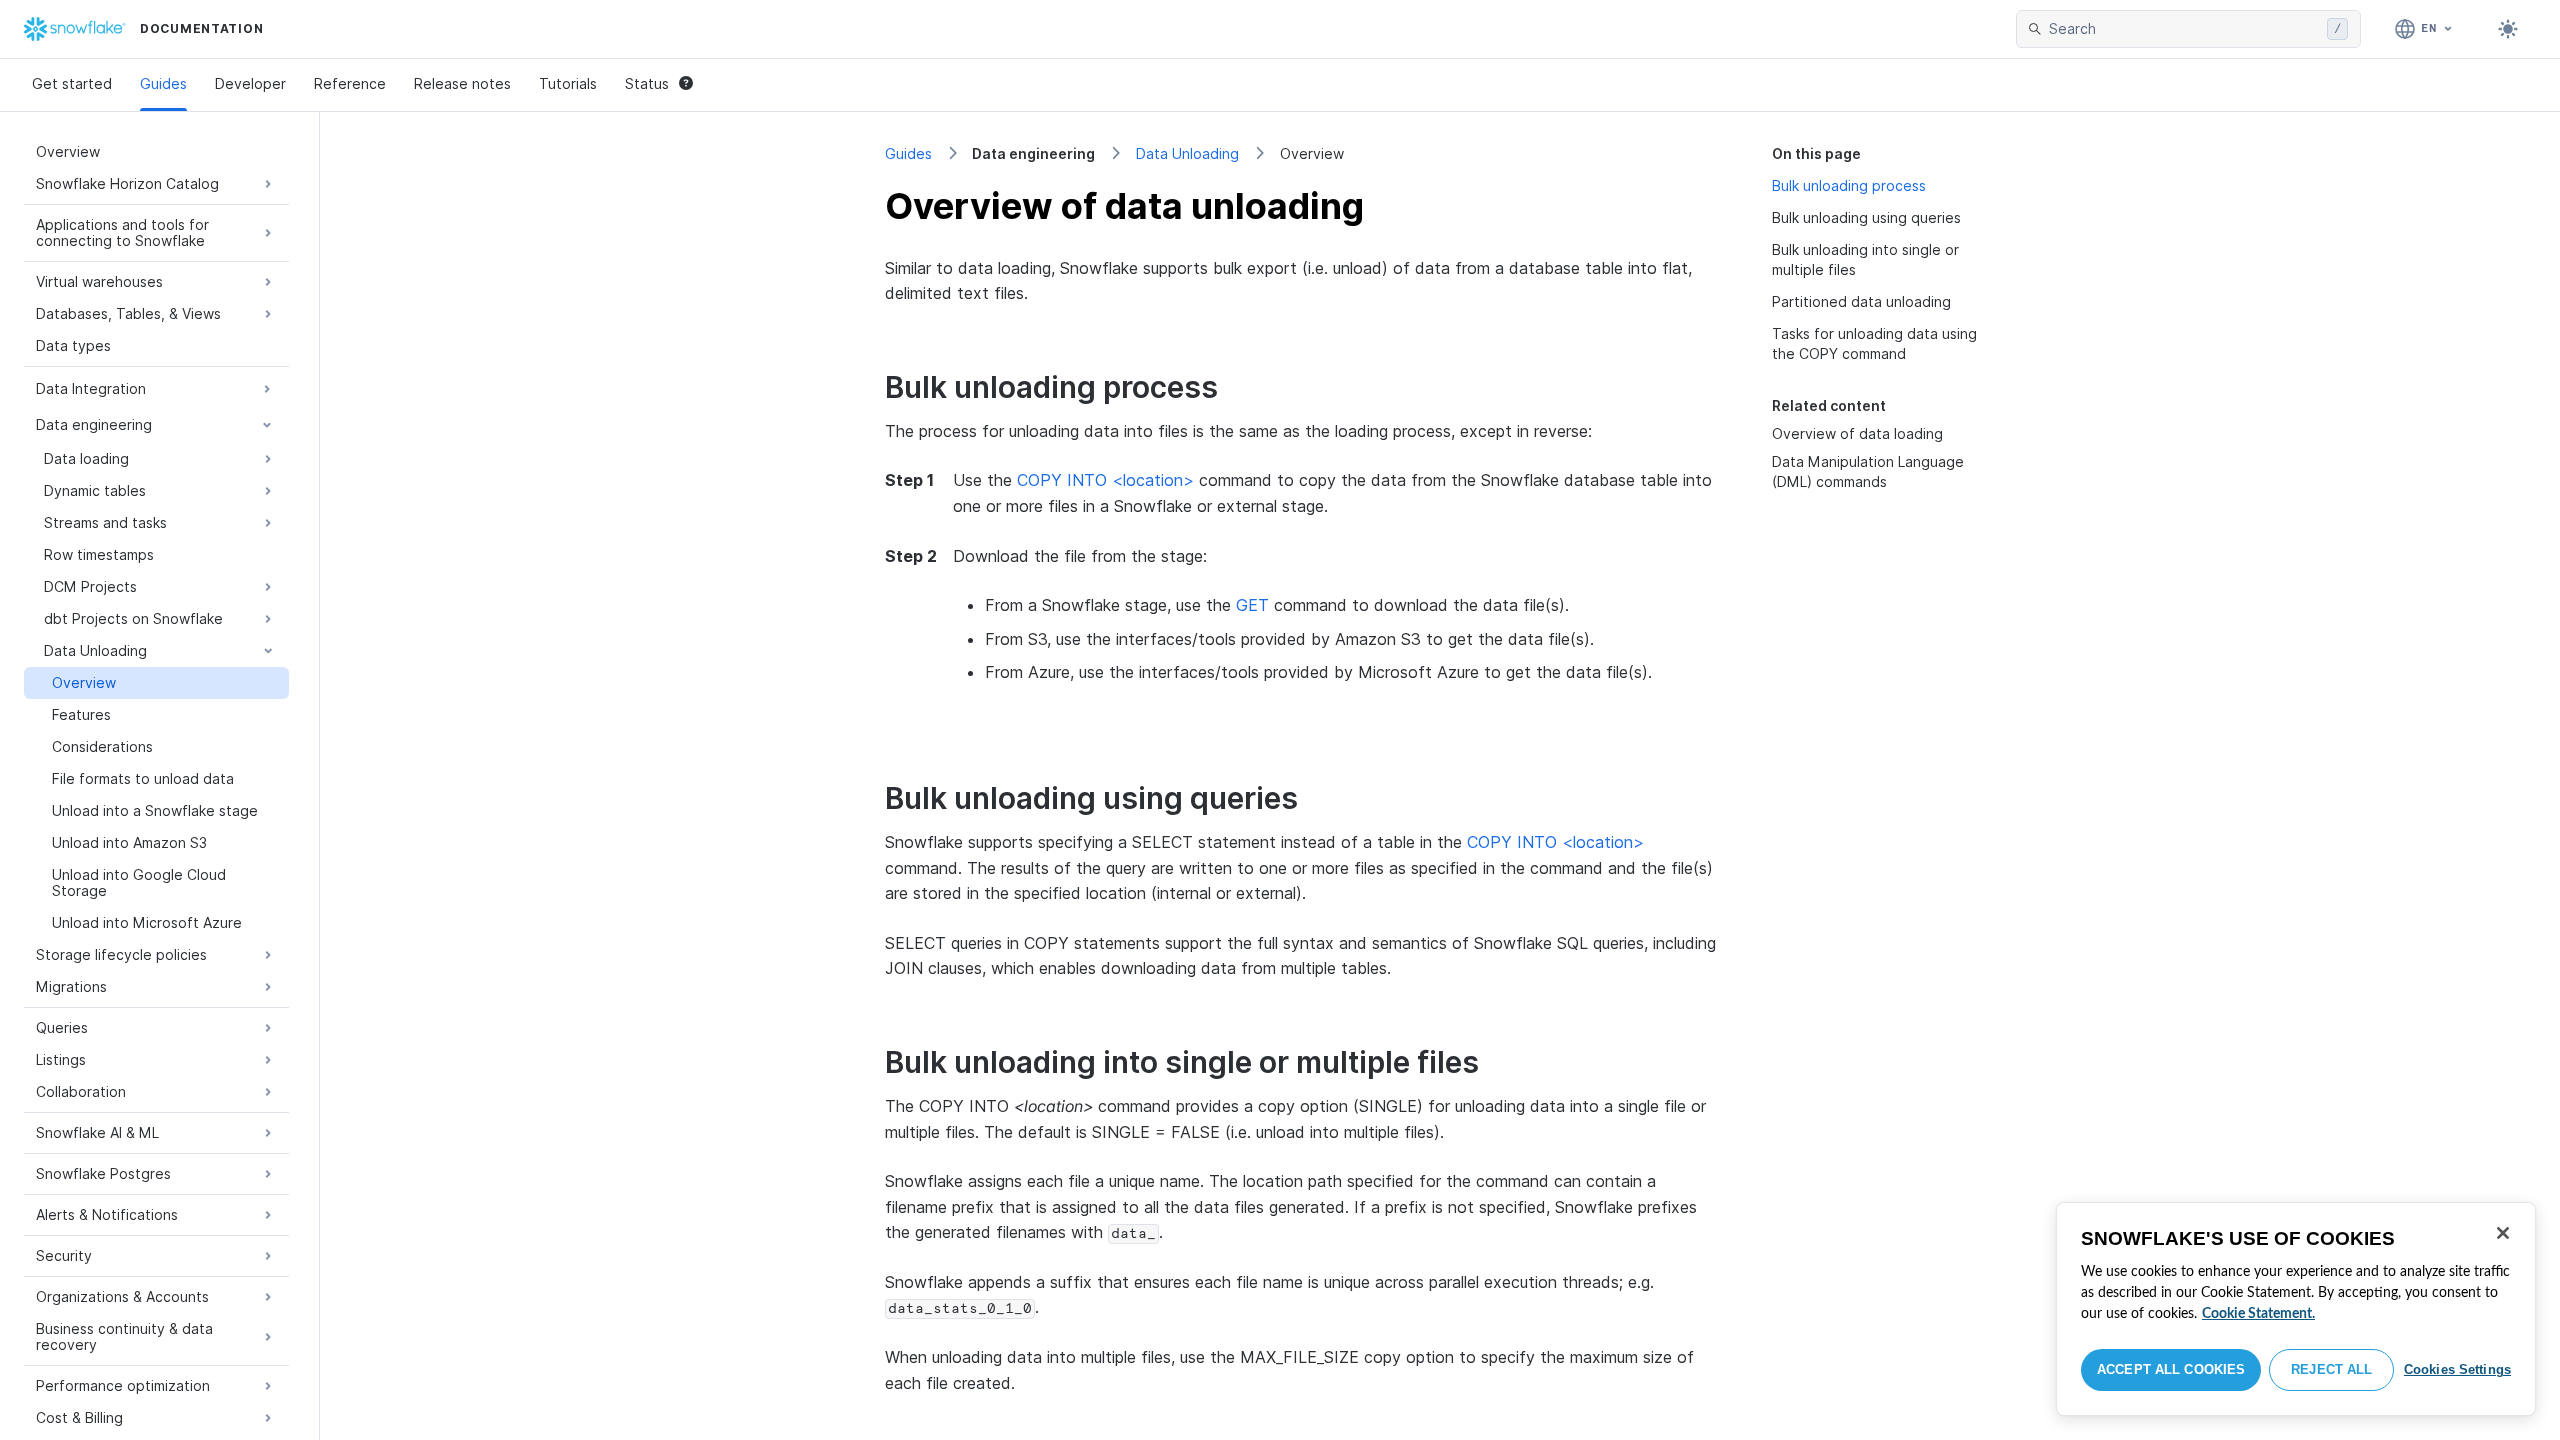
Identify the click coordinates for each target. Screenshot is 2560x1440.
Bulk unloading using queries (1866, 217)
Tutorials (568, 83)
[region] (2296, 1309)
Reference (350, 83)
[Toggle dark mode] (2508, 29)
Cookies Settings (2457, 1369)
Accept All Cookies (2171, 1369)
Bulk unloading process (1849, 185)
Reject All (2331, 1369)
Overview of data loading (1857, 433)
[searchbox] (2184, 29)
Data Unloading (1187, 153)
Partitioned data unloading (1861, 301)
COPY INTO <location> (1105, 480)
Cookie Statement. (2258, 1314)
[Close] (2503, 1233)
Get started (72, 83)
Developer (250, 83)
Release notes (462, 83)
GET (1252, 605)
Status (647, 83)
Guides (163, 83)
